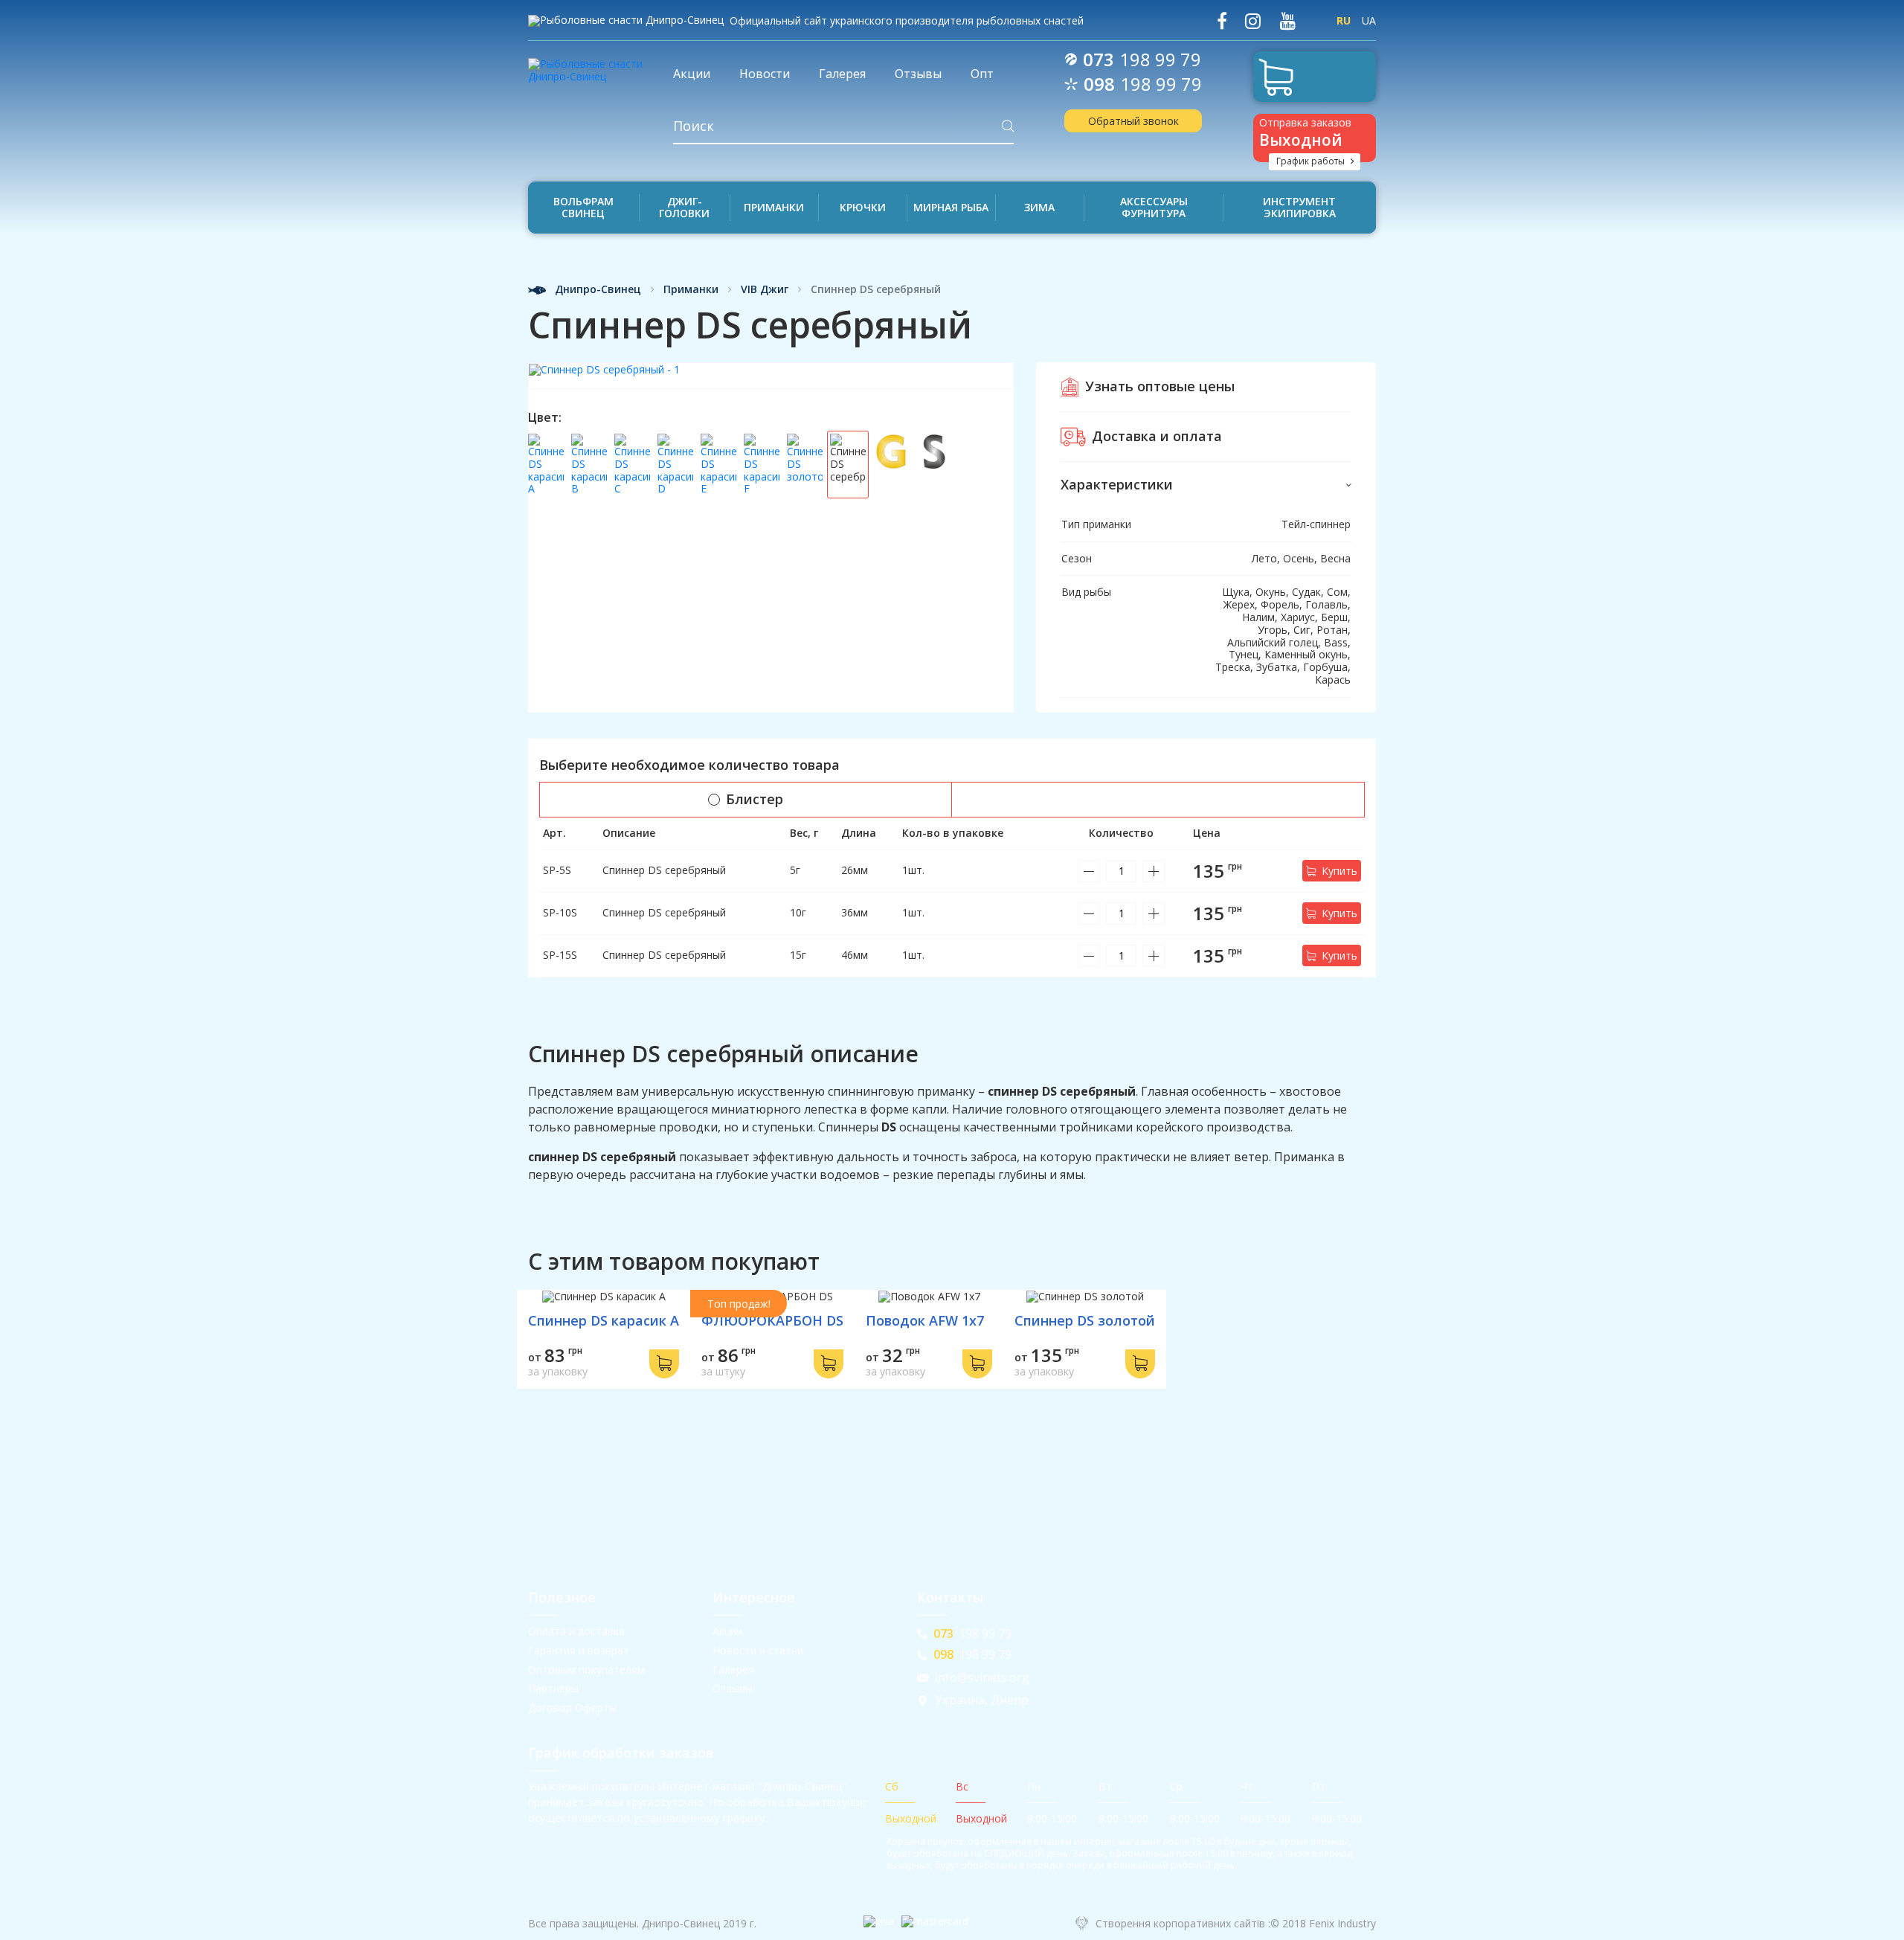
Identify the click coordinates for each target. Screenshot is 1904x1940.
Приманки (691, 290)
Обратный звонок (1133, 121)
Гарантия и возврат (579, 1650)
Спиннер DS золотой (1085, 1320)
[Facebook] (1222, 21)
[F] (762, 465)
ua (1369, 20)
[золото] (805, 465)
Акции (727, 1631)
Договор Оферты (572, 1708)
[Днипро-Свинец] (589, 65)
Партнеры (553, 1688)
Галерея (733, 1670)
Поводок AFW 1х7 (925, 1320)
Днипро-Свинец (596, 290)
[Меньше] (1089, 871)
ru (1344, 20)
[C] (632, 465)
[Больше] (1154, 871)
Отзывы (733, 1688)
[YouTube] (1287, 21)
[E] (718, 465)
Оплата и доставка (576, 1631)
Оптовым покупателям (586, 1670)
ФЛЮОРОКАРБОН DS (772, 1320)
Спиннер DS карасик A (604, 1320)
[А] (546, 465)
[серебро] (934, 465)
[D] (675, 465)
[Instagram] (1253, 21)
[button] (1206, 485)
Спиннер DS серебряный (664, 870)
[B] (589, 465)
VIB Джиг (765, 290)
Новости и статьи (758, 1650)
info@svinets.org (982, 1678)
